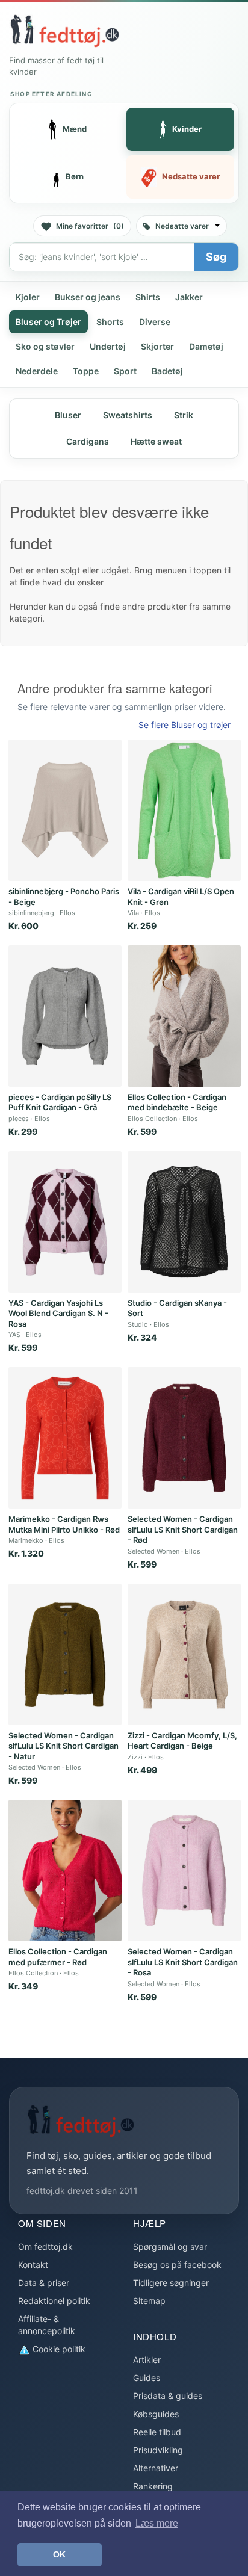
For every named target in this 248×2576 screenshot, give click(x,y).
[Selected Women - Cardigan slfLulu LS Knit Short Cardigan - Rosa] (184, 1870)
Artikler (147, 2360)
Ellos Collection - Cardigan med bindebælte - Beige (177, 1102)
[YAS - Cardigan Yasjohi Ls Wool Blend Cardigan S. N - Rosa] (65, 1222)
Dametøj (206, 346)
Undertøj (108, 346)
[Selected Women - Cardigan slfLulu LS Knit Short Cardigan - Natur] (65, 1654)
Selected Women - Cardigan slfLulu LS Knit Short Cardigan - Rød (183, 1529)
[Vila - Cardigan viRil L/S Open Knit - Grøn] (184, 810)
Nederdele (37, 371)
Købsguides (156, 2414)
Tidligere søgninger (171, 2283)
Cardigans (88, 441)
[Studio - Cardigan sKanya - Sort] (184, 1222)
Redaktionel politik (54, 2301)
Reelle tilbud (157, 2432)
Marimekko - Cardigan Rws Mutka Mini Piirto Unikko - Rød (64, 1524)
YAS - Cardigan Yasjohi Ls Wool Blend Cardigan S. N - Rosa (58, 1313)
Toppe (86, 371)
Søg (216, 257)
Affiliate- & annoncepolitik (47, 2325)
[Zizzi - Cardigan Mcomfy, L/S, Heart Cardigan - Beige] (184, 1654)
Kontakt (33, 2265)
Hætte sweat (156, 441)
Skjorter (157, 346)
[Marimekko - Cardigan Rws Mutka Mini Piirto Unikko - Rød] (65, 1438)
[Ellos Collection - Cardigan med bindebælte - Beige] (184, 1016)
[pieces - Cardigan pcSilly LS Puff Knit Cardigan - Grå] (65, 1016)
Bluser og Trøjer (48, 322)
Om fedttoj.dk (45, 2247)
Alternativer (156, 2468)
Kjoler (28, 297)
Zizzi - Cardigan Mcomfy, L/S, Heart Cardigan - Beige (182, 1741)
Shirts (148, 297)
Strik (184, 415)
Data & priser (44, 2283)
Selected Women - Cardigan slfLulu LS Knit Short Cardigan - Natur (64, 1746)
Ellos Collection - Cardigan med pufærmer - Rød (58, 1957)
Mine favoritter (90, 226)
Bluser (68, 415)
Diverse (155, 322)
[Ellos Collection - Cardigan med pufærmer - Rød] (65, 1870)
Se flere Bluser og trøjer (184, 725)
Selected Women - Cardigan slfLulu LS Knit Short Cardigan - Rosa (183, 1962)
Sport (125, 371)
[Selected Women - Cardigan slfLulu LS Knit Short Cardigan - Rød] (184, 1438)
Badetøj (167, 371)
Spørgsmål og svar (170, 2247)
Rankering (153, 2486)
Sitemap (149, 2301)
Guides (147, 2378)
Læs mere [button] (157, 2523)
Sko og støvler (45, 346)
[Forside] (64, 31)
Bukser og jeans (88, 297)
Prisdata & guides (168, 2396)
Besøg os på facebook (177, 2265)
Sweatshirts (128, 415)
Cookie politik (58, 2349)
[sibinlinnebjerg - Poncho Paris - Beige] (65, 810)
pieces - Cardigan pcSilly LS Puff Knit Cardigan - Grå (60, 1102)
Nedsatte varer (182, 226)
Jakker (189, 297)
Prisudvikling (158, 2450)
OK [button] (59, 2554)
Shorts (110, 322)
